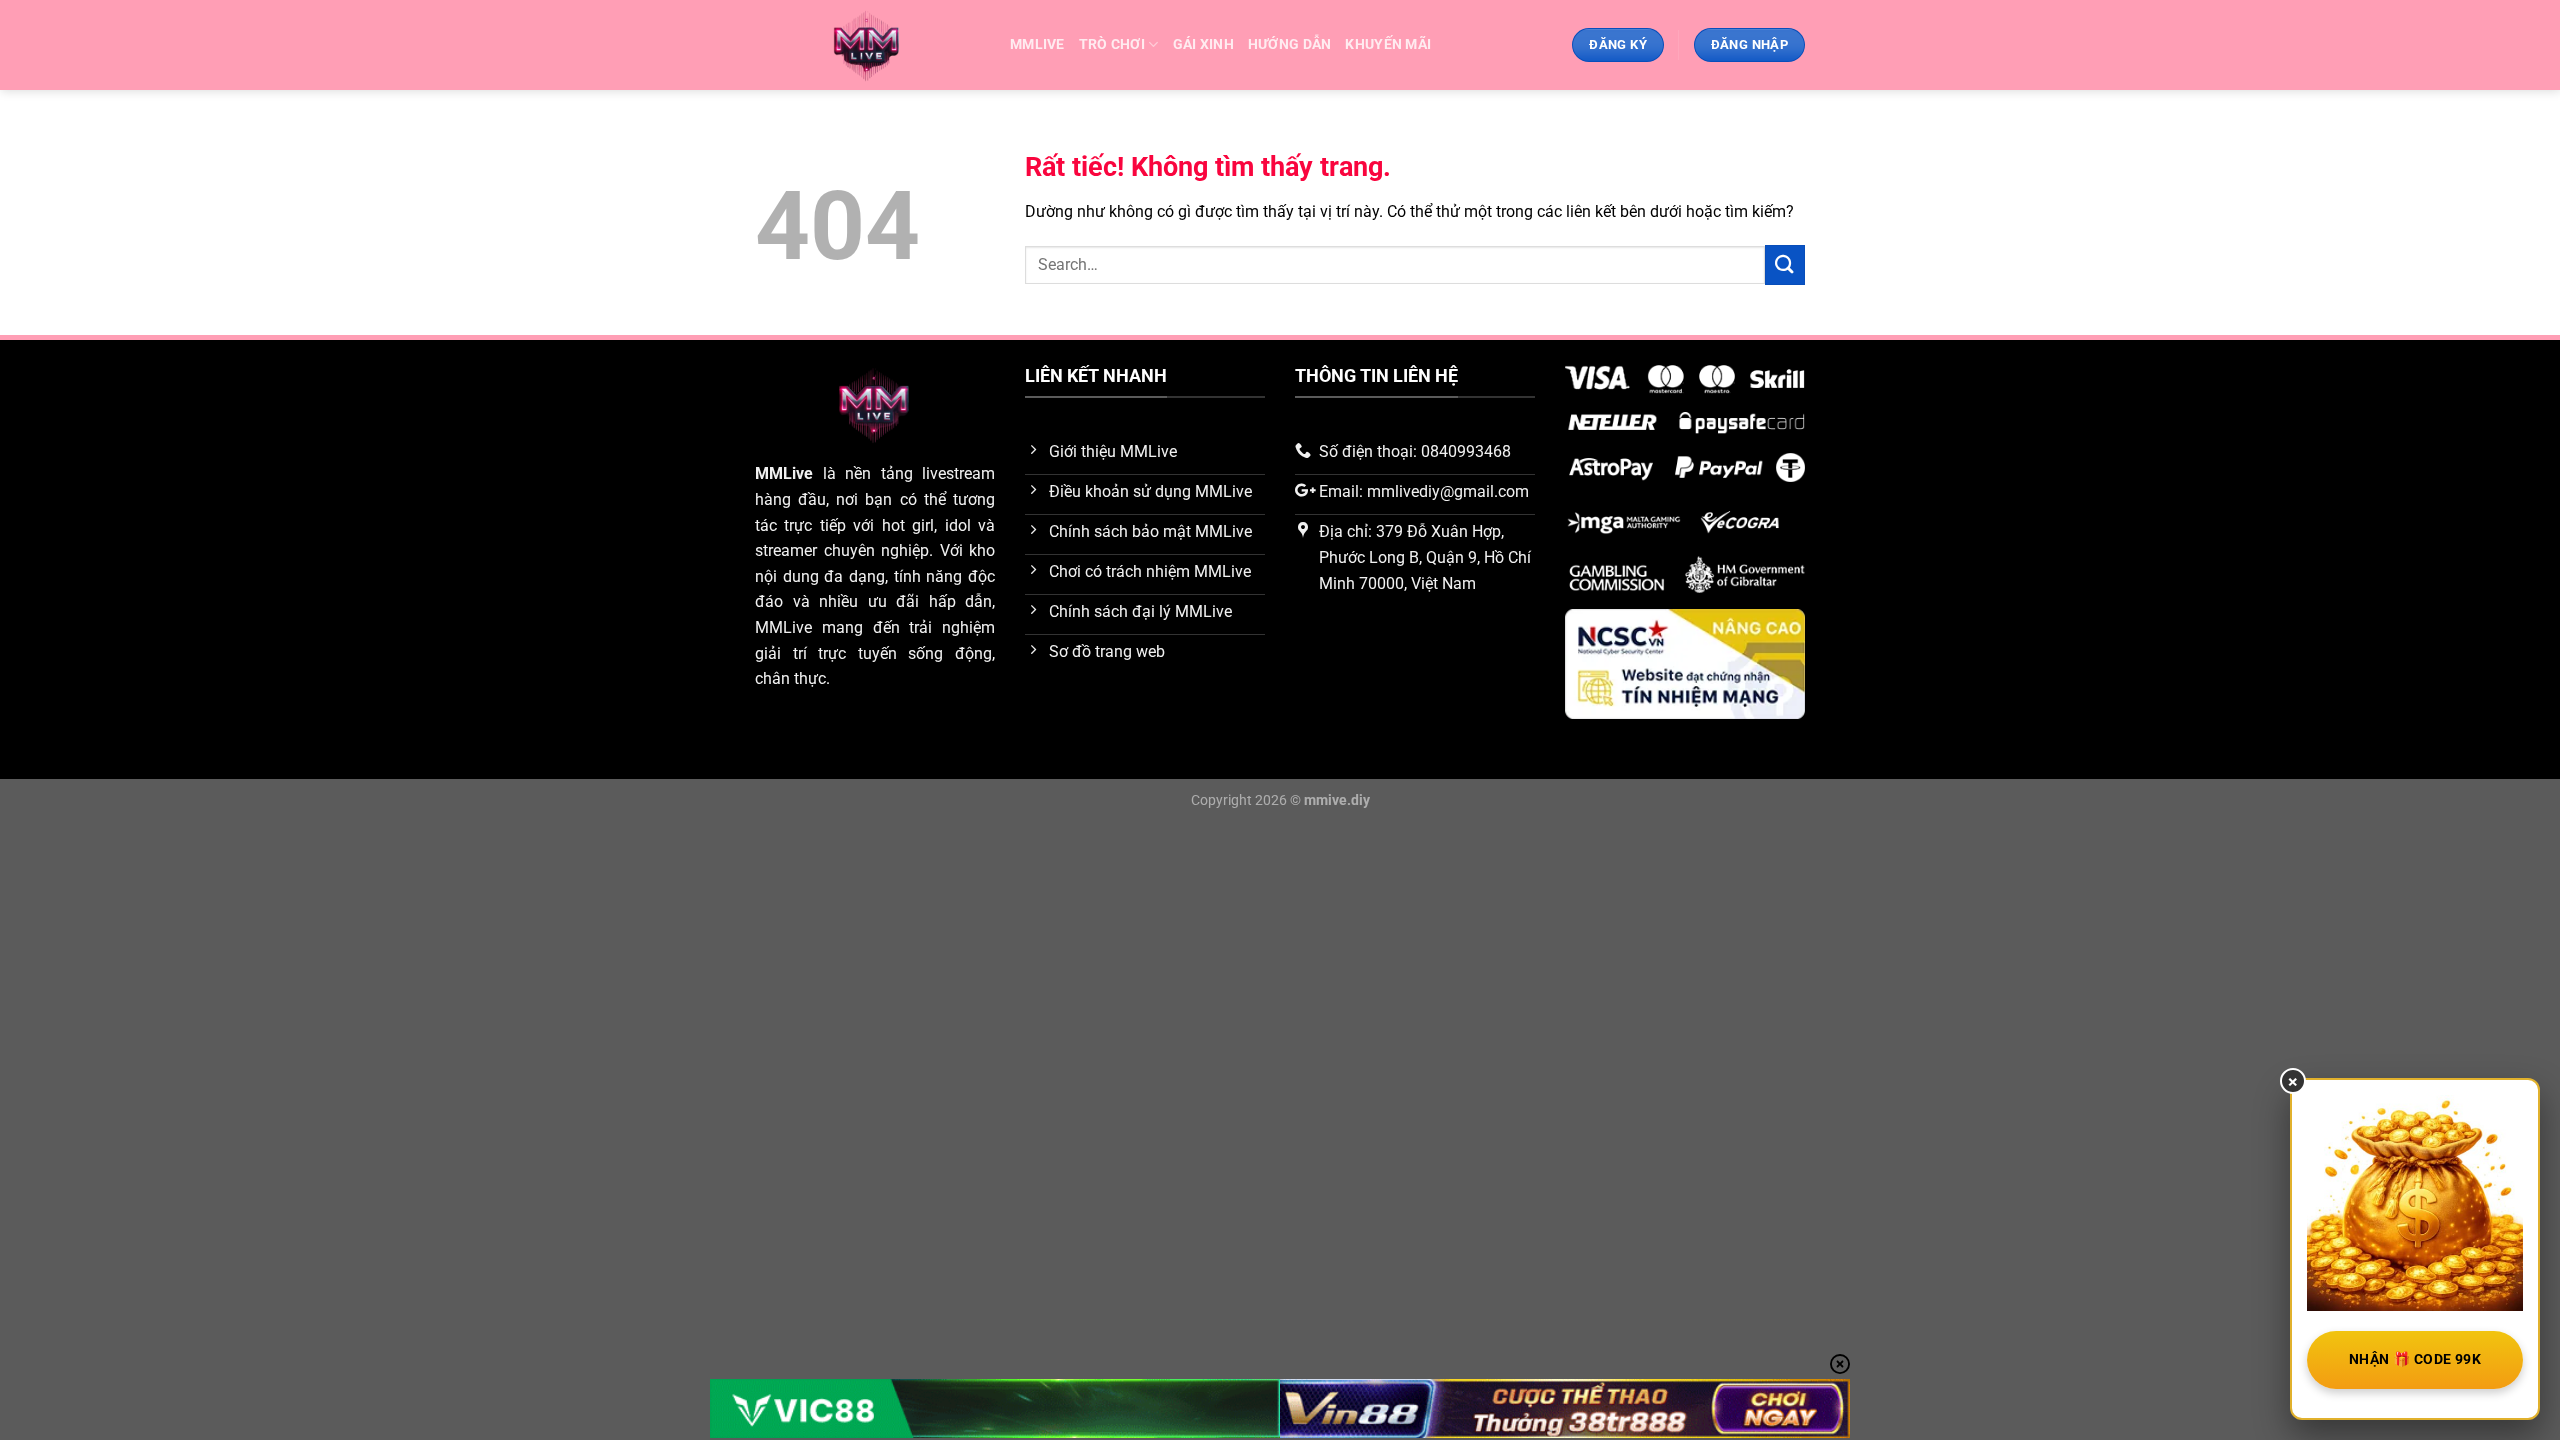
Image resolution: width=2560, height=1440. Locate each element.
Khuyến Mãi (1388, 44)
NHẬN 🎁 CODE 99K (2415, 1359)
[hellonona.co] (867, 45)
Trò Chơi (1112, 44)
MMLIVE (1037, 44)
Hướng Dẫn (1290, 44)
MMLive (784, 473)
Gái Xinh (1203, 44)
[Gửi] (1785, 264)
